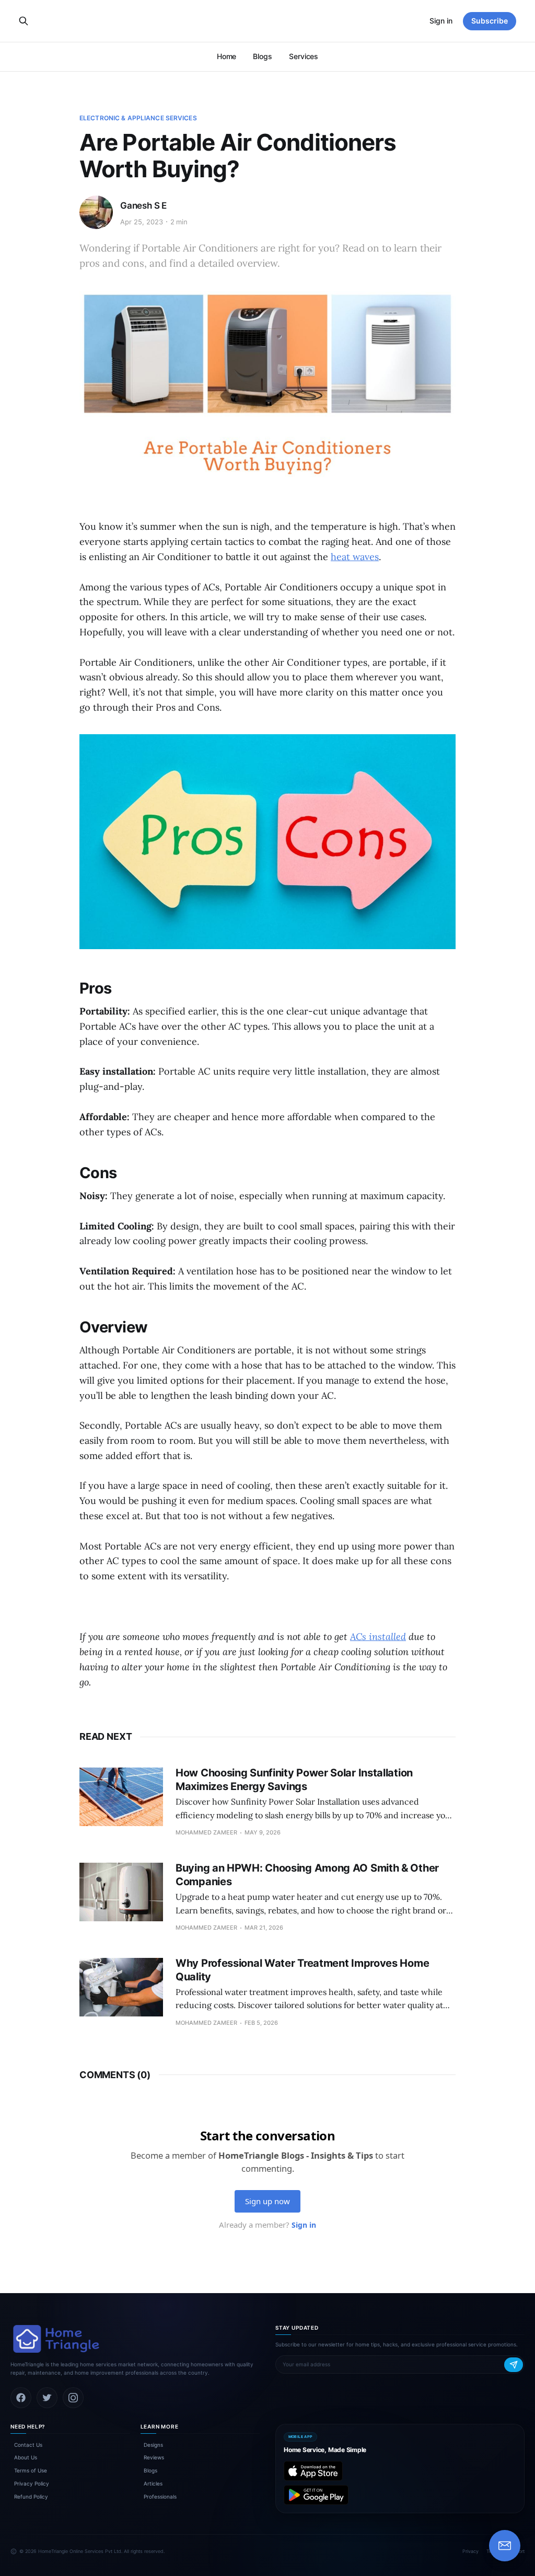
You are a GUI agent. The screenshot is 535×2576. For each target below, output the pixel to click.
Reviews (154, 2457)
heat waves (355, 557)
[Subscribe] (514, 2365)
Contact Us (28, 2445)
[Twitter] (47, 2398)
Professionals (160, 2497)
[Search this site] (24, 21)
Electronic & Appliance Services (138, 118)
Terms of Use (31, 2470)
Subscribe (490, 21)
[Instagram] (73, 2398)
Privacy (470, 2551)
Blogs (263, 56)
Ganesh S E (143, 206)
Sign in (441, 21)
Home (227, 56)
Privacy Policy (32, 2483)
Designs (153, 2445)
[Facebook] (21, 2398)
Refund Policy (31, 2497)
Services (304, 56)
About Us (26, 2457)
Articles (153, 2483)
